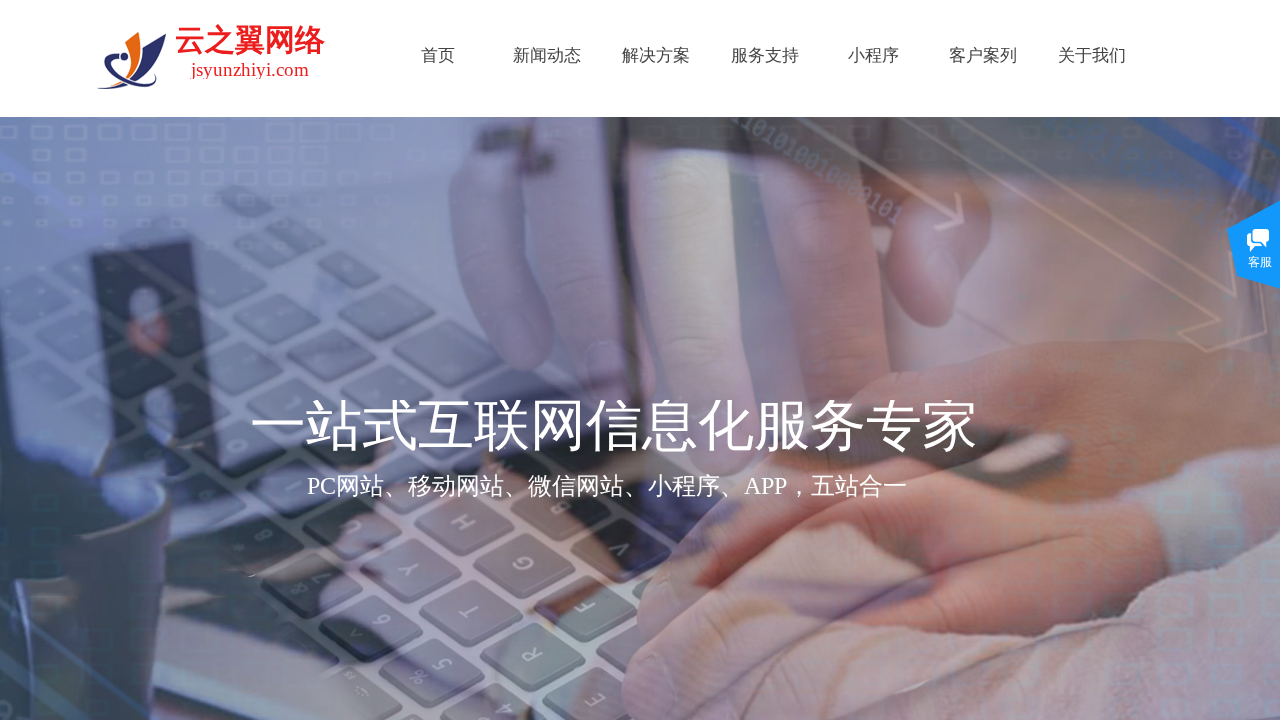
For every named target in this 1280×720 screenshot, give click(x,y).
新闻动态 (547, 55)
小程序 (873, 55)
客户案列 (983, 55)
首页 (438, 55)
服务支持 (765, 55)
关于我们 (1092, 55)
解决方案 (656, 55)
